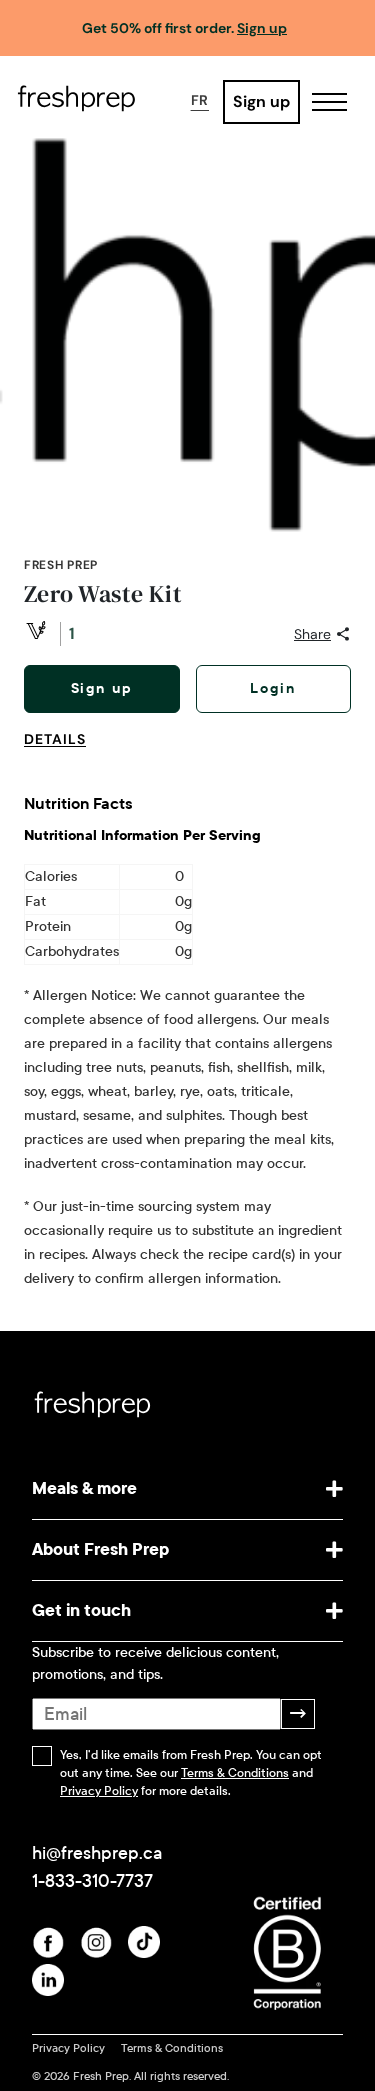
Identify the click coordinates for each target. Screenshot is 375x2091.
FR (200, 100)
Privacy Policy (99, 1791)
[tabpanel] (187, 1032)
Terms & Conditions (235, 1773)
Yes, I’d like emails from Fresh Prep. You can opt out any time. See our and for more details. (191, 1773)
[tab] (63, 751)
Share (312, 634)
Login (273, 688)
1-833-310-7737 (92, 1881)
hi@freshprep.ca (97, 1853)
